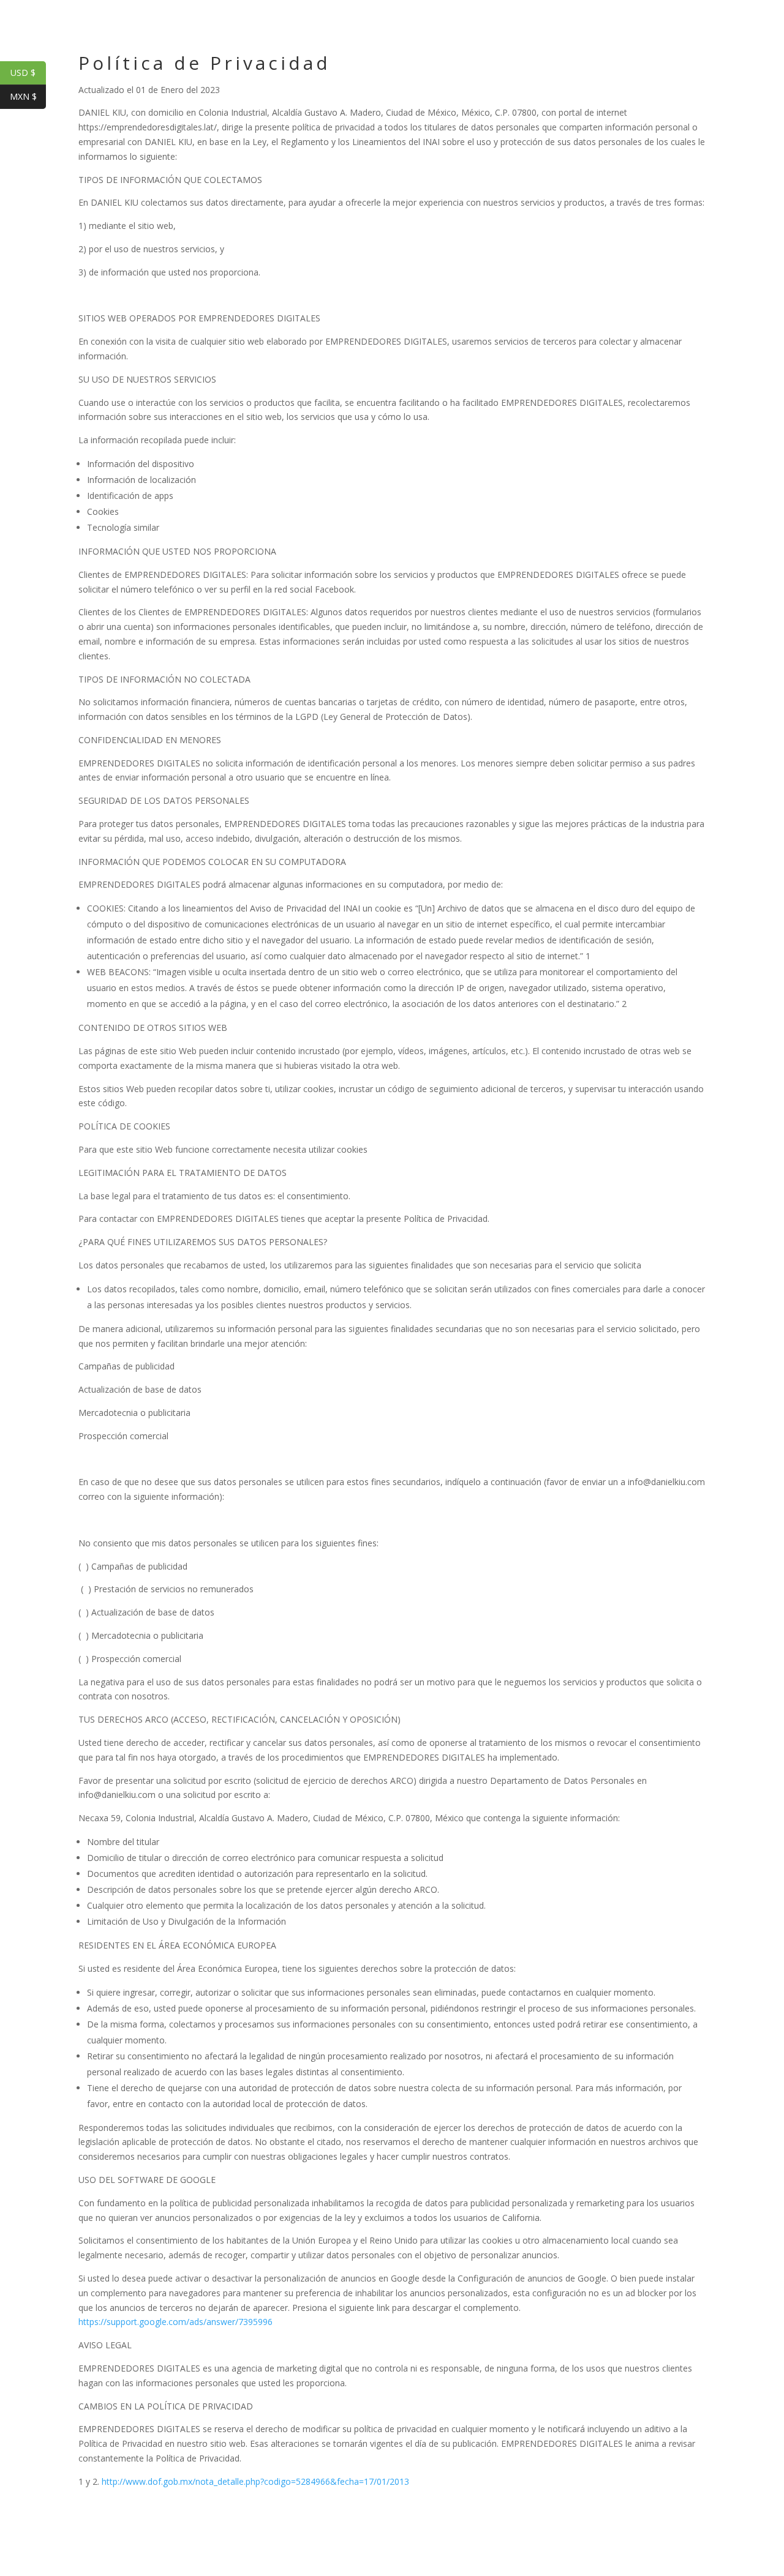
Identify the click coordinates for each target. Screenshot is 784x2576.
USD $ (28, 73)
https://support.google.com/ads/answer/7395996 (175, 2322)
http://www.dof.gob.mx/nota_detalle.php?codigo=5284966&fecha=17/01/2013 (255, 2481)
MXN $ (28, 96)
